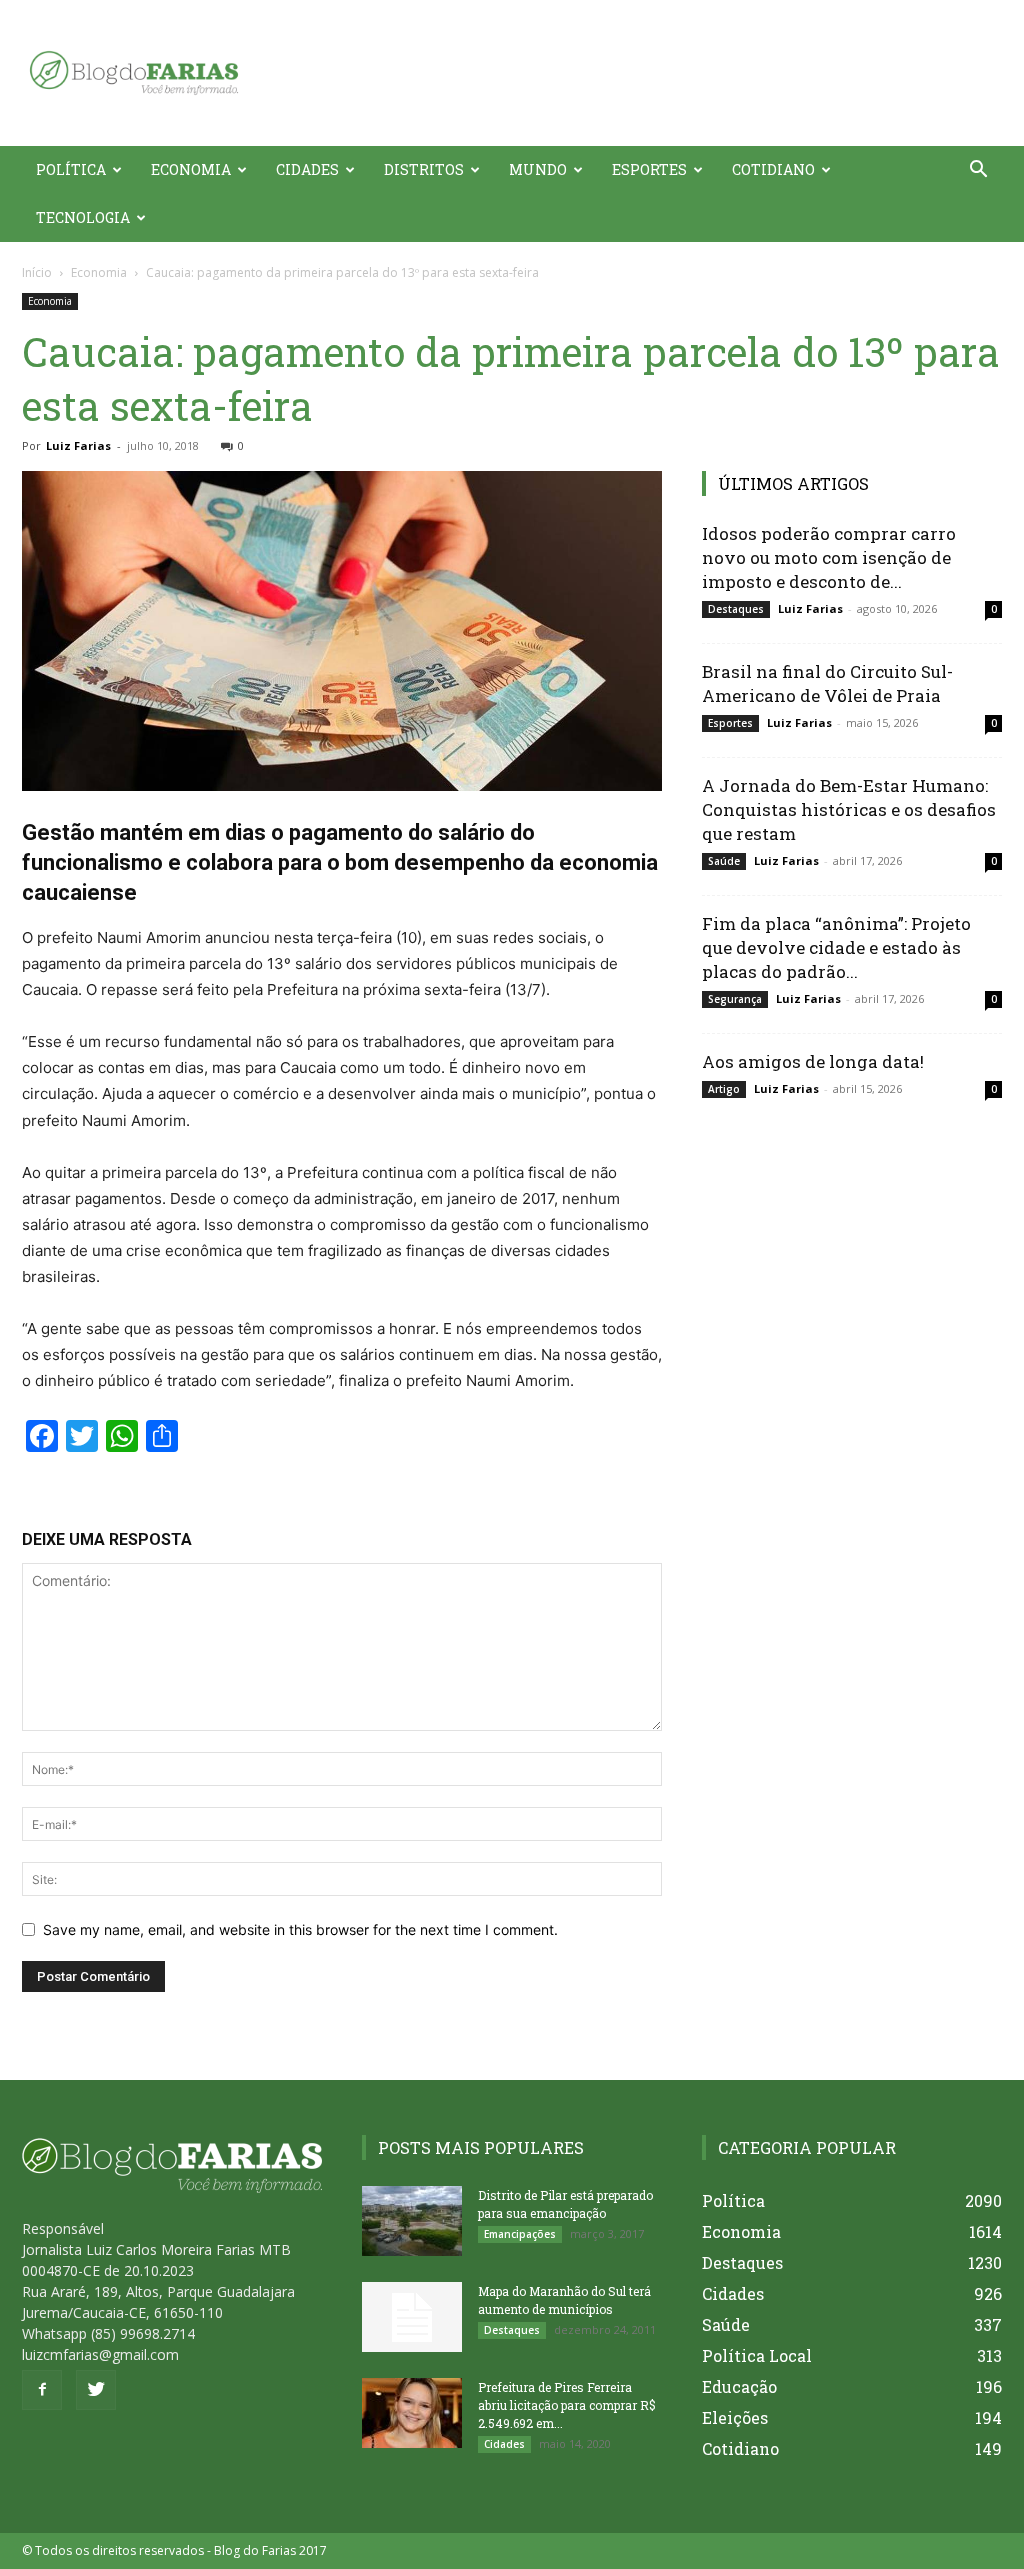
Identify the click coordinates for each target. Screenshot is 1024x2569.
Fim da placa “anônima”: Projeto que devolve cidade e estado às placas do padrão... (836, 947)
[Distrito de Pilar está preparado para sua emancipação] (412, 2221)
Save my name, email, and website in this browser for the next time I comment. (300, 1929)
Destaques (736, 609)
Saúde (724, 861)
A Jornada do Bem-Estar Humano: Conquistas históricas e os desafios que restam (849, 809)
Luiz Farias (78, 445)
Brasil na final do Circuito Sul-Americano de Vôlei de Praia (827, 683)
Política (71, 169)
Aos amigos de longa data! (813, 1061)
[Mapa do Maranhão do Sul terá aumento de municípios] (412, 2317)
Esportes (649, 169)
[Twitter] (96, 2390)
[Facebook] (42, 2390)
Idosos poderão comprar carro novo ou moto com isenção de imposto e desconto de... (829, 557)
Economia (191, 169)
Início (37, 272)
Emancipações (520, 2234)
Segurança (735, 999)
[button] (978, 171)
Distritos (424, 169)
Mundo (538, 169)
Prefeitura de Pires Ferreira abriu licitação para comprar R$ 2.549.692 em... (567, 2405)
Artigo (724, 1089)
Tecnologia (83, 217)
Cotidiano (773, 169)
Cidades (307, 169)
